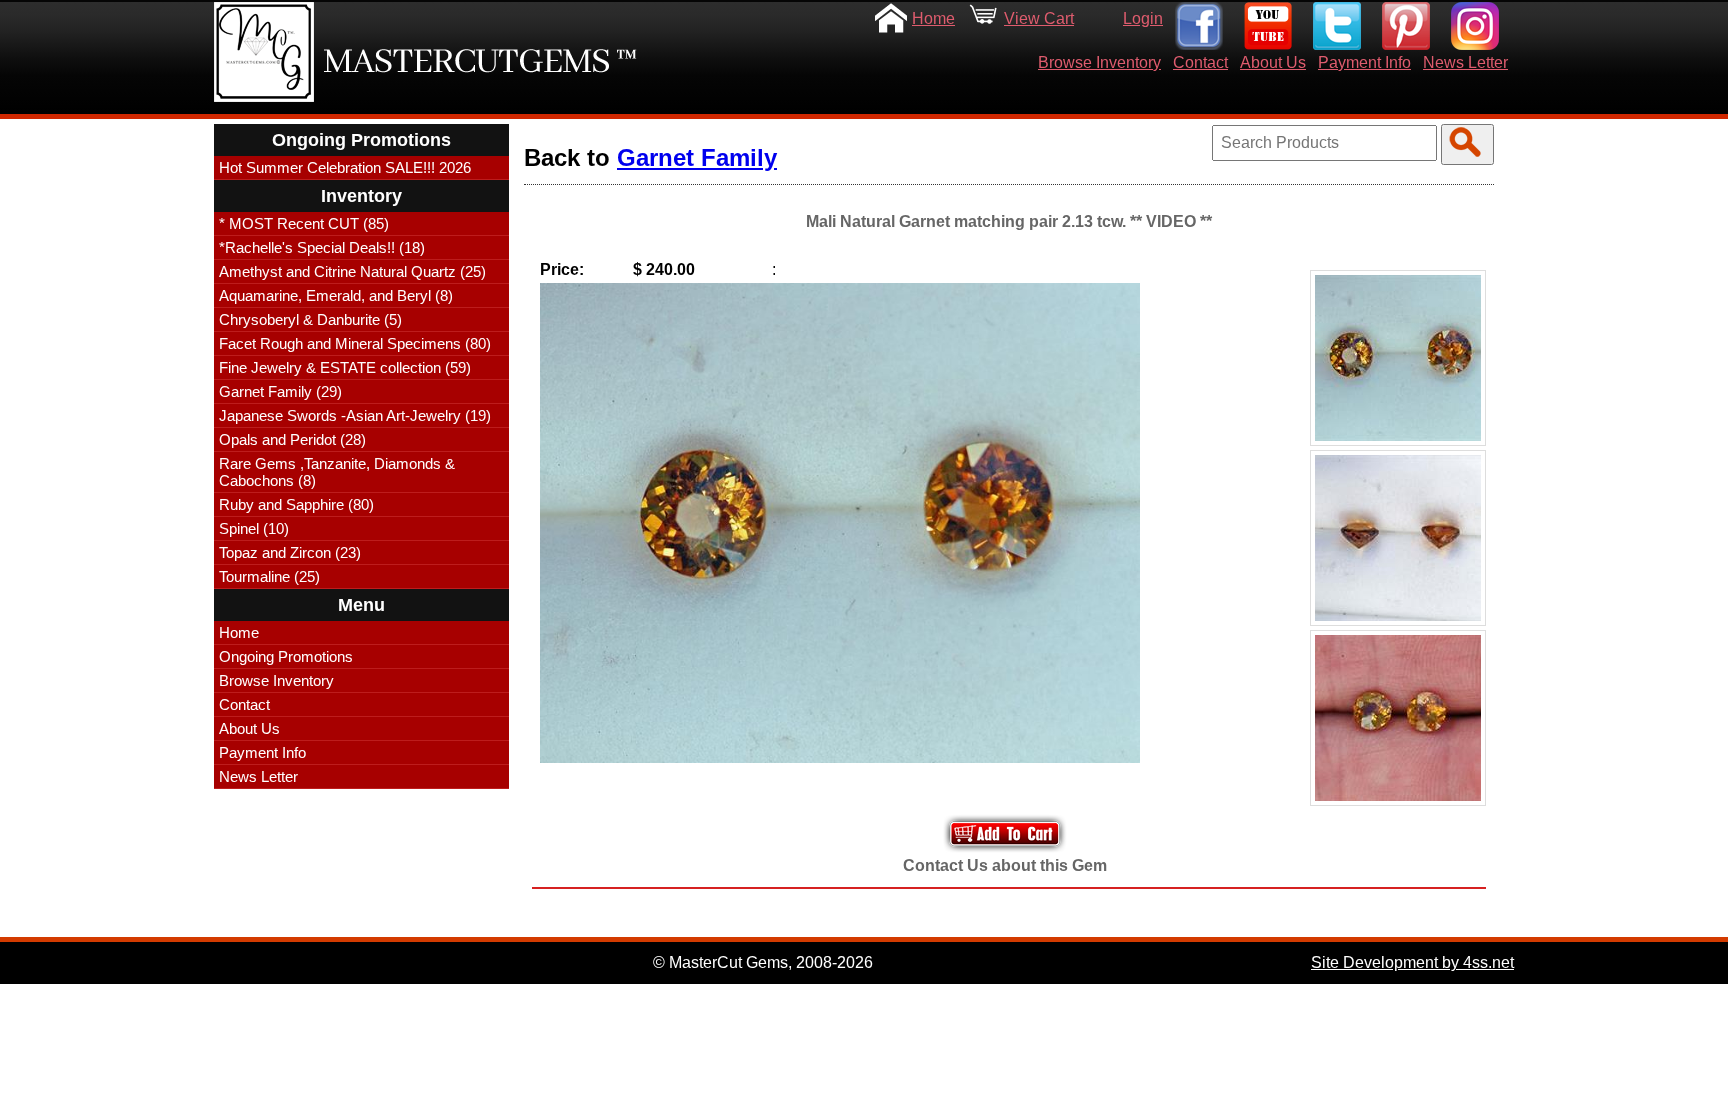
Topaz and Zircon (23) (290, 552)
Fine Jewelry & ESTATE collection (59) (345, 367)
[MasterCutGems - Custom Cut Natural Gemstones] (264, 52)
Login (1143, 18)
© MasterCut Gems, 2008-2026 (763, 962)
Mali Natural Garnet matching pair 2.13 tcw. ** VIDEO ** (1009, 221)
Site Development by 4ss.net (1412, 962)
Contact (1200, 62)
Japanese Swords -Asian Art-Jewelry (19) (355, 415)
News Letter (1465, 62)
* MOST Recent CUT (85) (304, 223)
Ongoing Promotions (286, 656)
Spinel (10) (254, 528)
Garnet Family (697, 157)
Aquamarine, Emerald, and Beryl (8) (336, 295)
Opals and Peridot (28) (292, 439)
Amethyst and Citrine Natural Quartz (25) (352, 271)
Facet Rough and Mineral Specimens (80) (355, 343)
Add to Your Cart (1005, 833)
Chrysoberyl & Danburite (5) (310, 319)
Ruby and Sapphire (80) (296, 504)
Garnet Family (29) (280, 391)
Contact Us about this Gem (1005, 865)
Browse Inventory (1099, 62)
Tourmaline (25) (269, 576)
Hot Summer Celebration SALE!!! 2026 (345, 167)
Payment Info (1364, 62)
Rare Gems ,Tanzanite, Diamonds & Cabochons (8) (337, 472)
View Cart (1039, 18)
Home (933, 18)
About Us (1273, 62)
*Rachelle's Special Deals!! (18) (322, 247)
